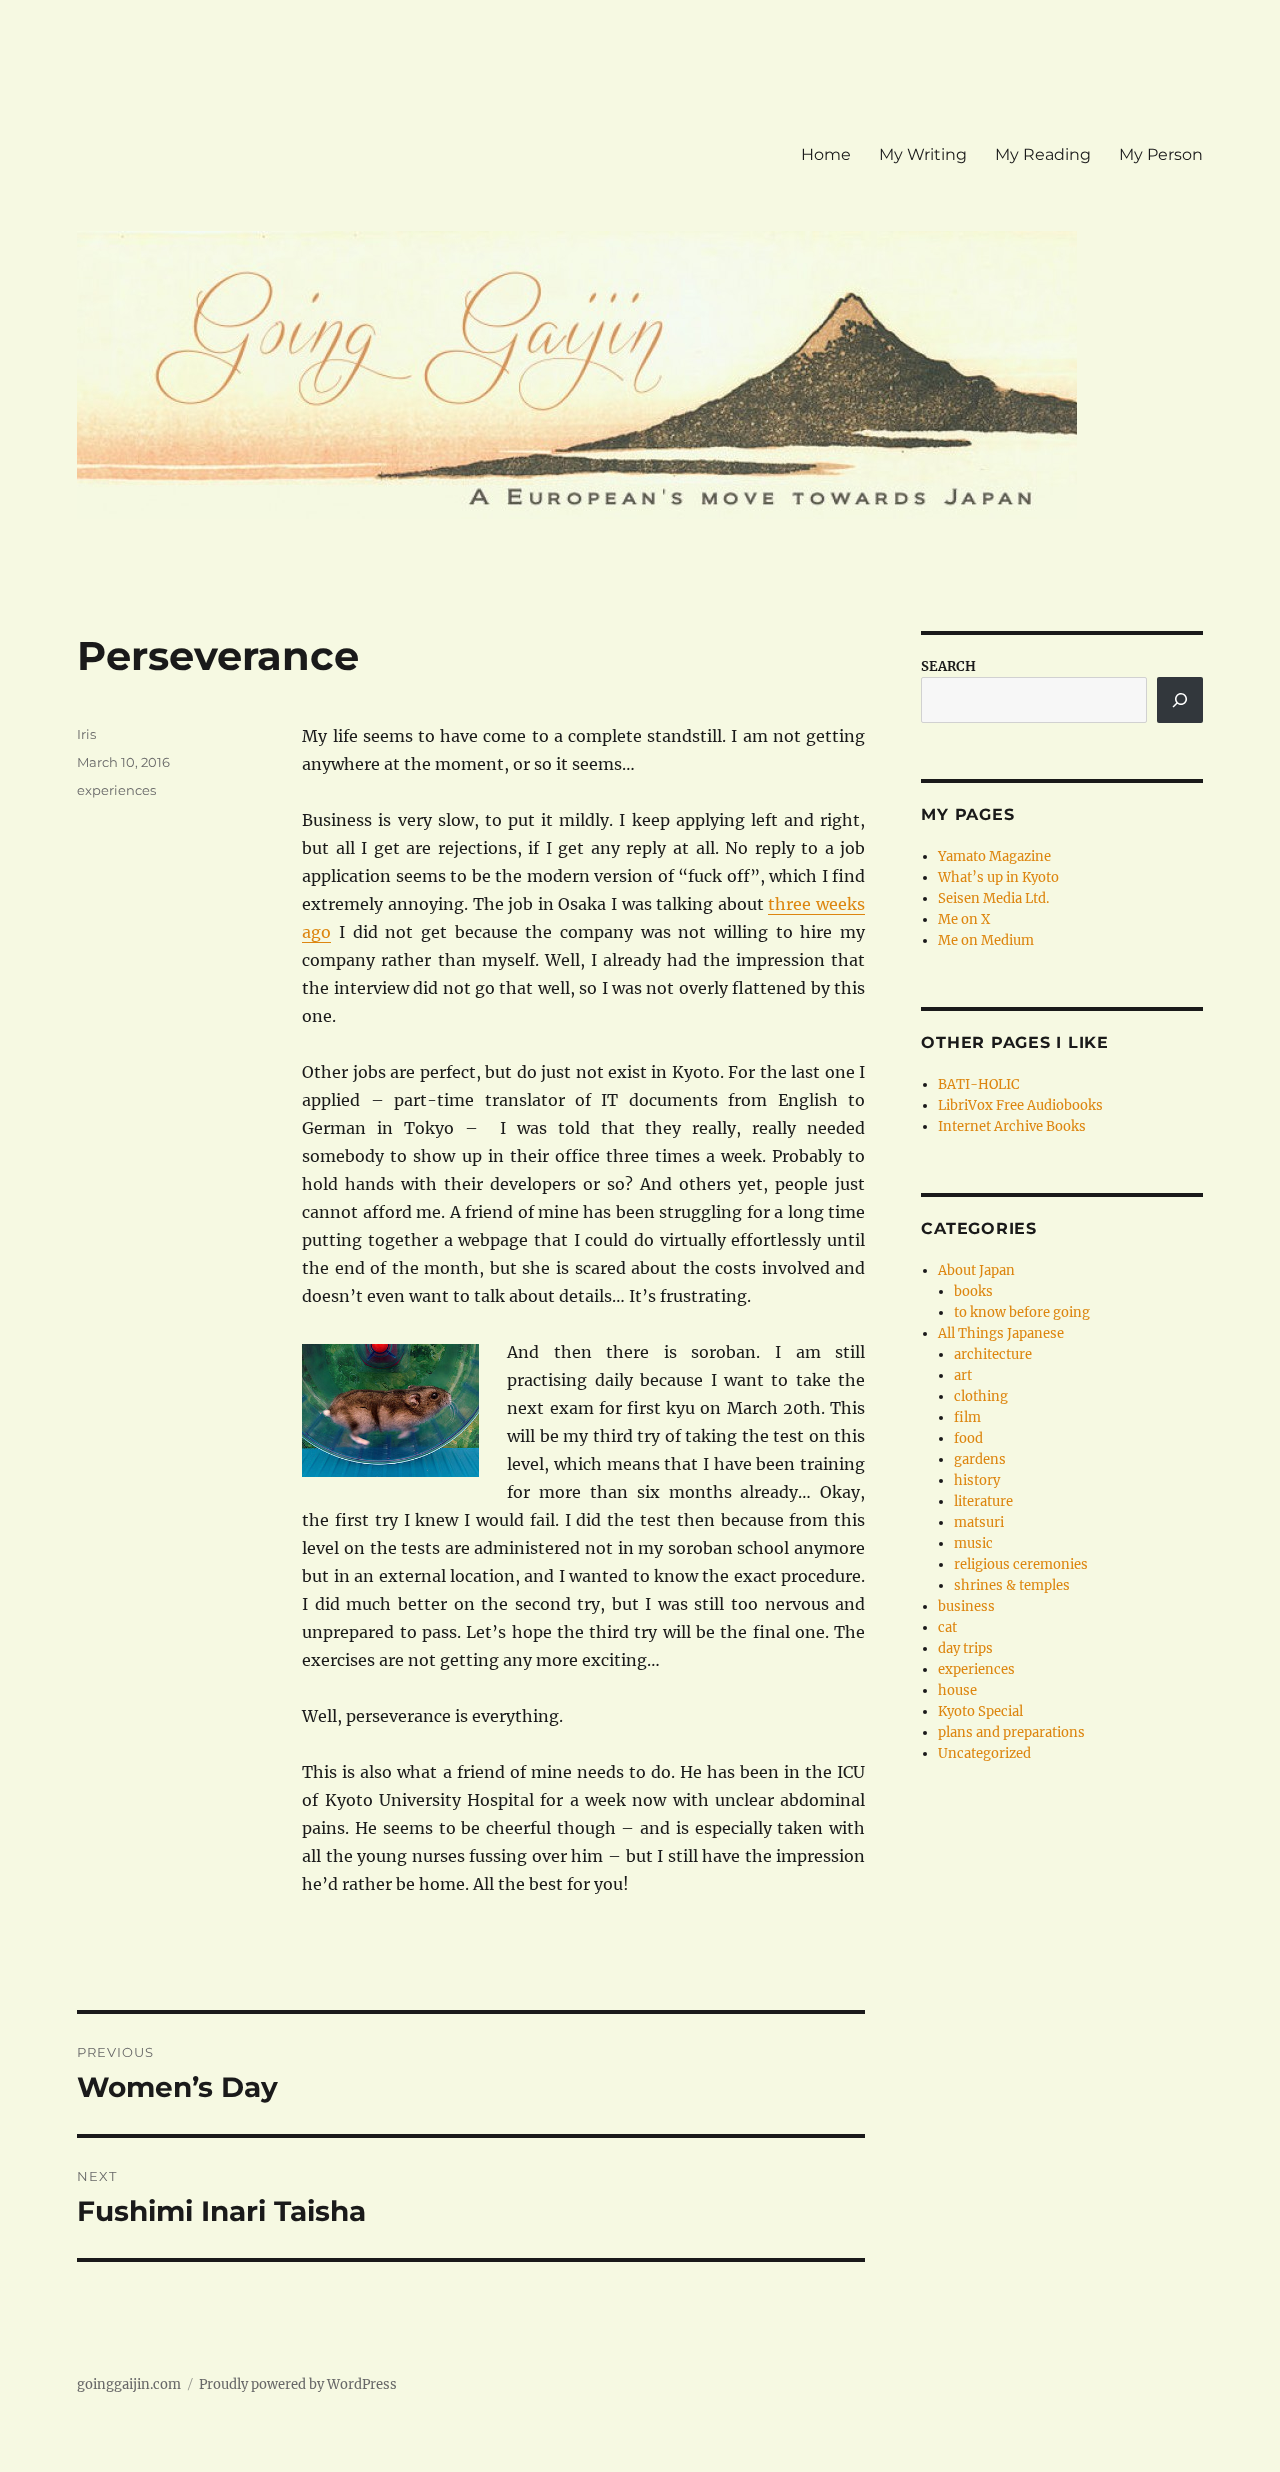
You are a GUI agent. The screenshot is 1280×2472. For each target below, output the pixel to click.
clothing (981, 1396)
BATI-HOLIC (978, 1084)
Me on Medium (986, 940)
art (963, 1375)
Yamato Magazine (994, 856)
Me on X (964, 919)
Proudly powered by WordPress (298, 2384)
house (957, 1690)
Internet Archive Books (1012, 1126)
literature (983, 1501)
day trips (965, 1648)
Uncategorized (984, 1753)
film (967, 1417)
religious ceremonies (1021, 1564)
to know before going (1022, 1312)
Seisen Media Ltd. (993, 898)
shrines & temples (1012, 1585)
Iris (86, 734)
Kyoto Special (980, 1711)
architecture (993, 1354)
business (966, 1606)
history (977, 1480)
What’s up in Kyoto (998, 877)
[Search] (1180, 700)
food (968, 1438)
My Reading (1043, 154)
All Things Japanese (1001, 1333)
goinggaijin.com (129, 2384)
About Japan (976, 1270)
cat (947, 1627)
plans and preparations (1011, 1732)
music (973, 1543)
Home (826, 154)
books (973, 1291)
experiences (116, 790)
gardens (980, 1459)
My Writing (923, 154)
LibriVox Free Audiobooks (1020, 1105)
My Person (1161, 154)
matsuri (979, 1522)
